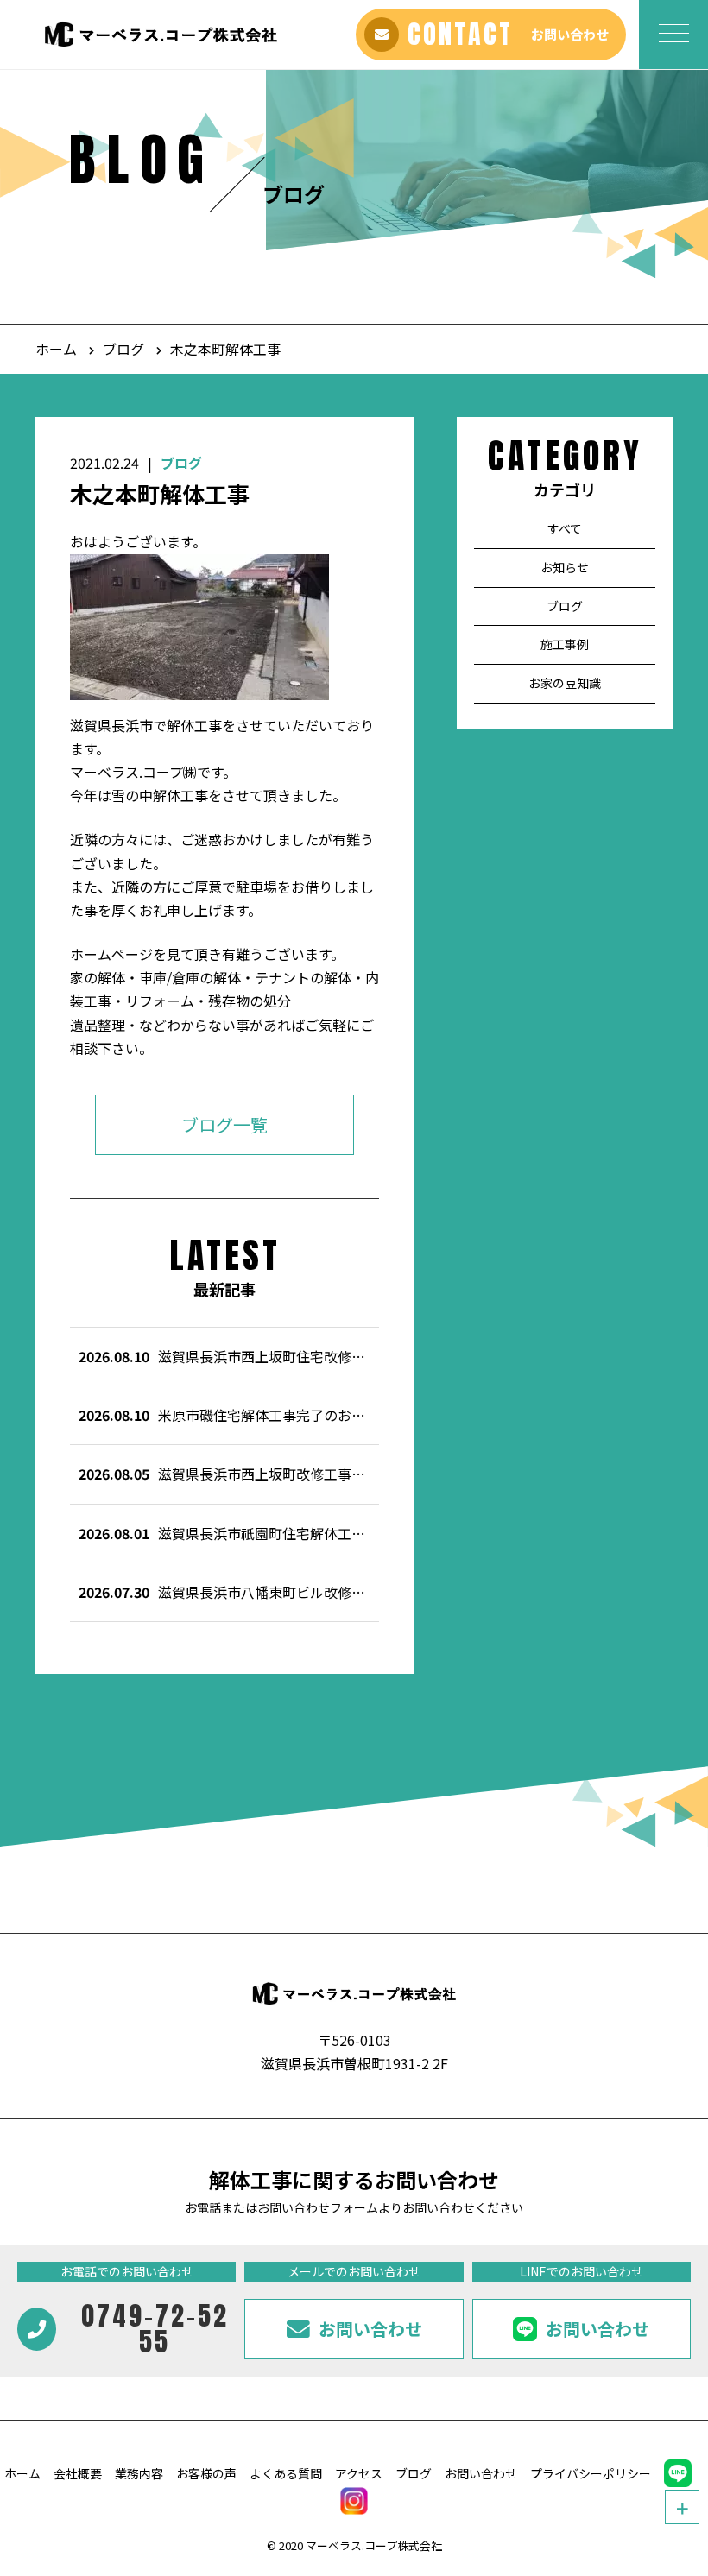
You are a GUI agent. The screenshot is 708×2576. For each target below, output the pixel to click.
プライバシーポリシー (591, 2473)
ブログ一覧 (224, 1124)
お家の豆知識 (565, 684)
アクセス (359, 2473)
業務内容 (139, 2473)
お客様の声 (206, 2473)
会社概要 (78, 2473)
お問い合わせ (481, 2473)
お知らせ (565, 567)
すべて (565, 528)
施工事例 (565, 645)
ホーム (56, 349)
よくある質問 (286, 2473)
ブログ (123, 349)
